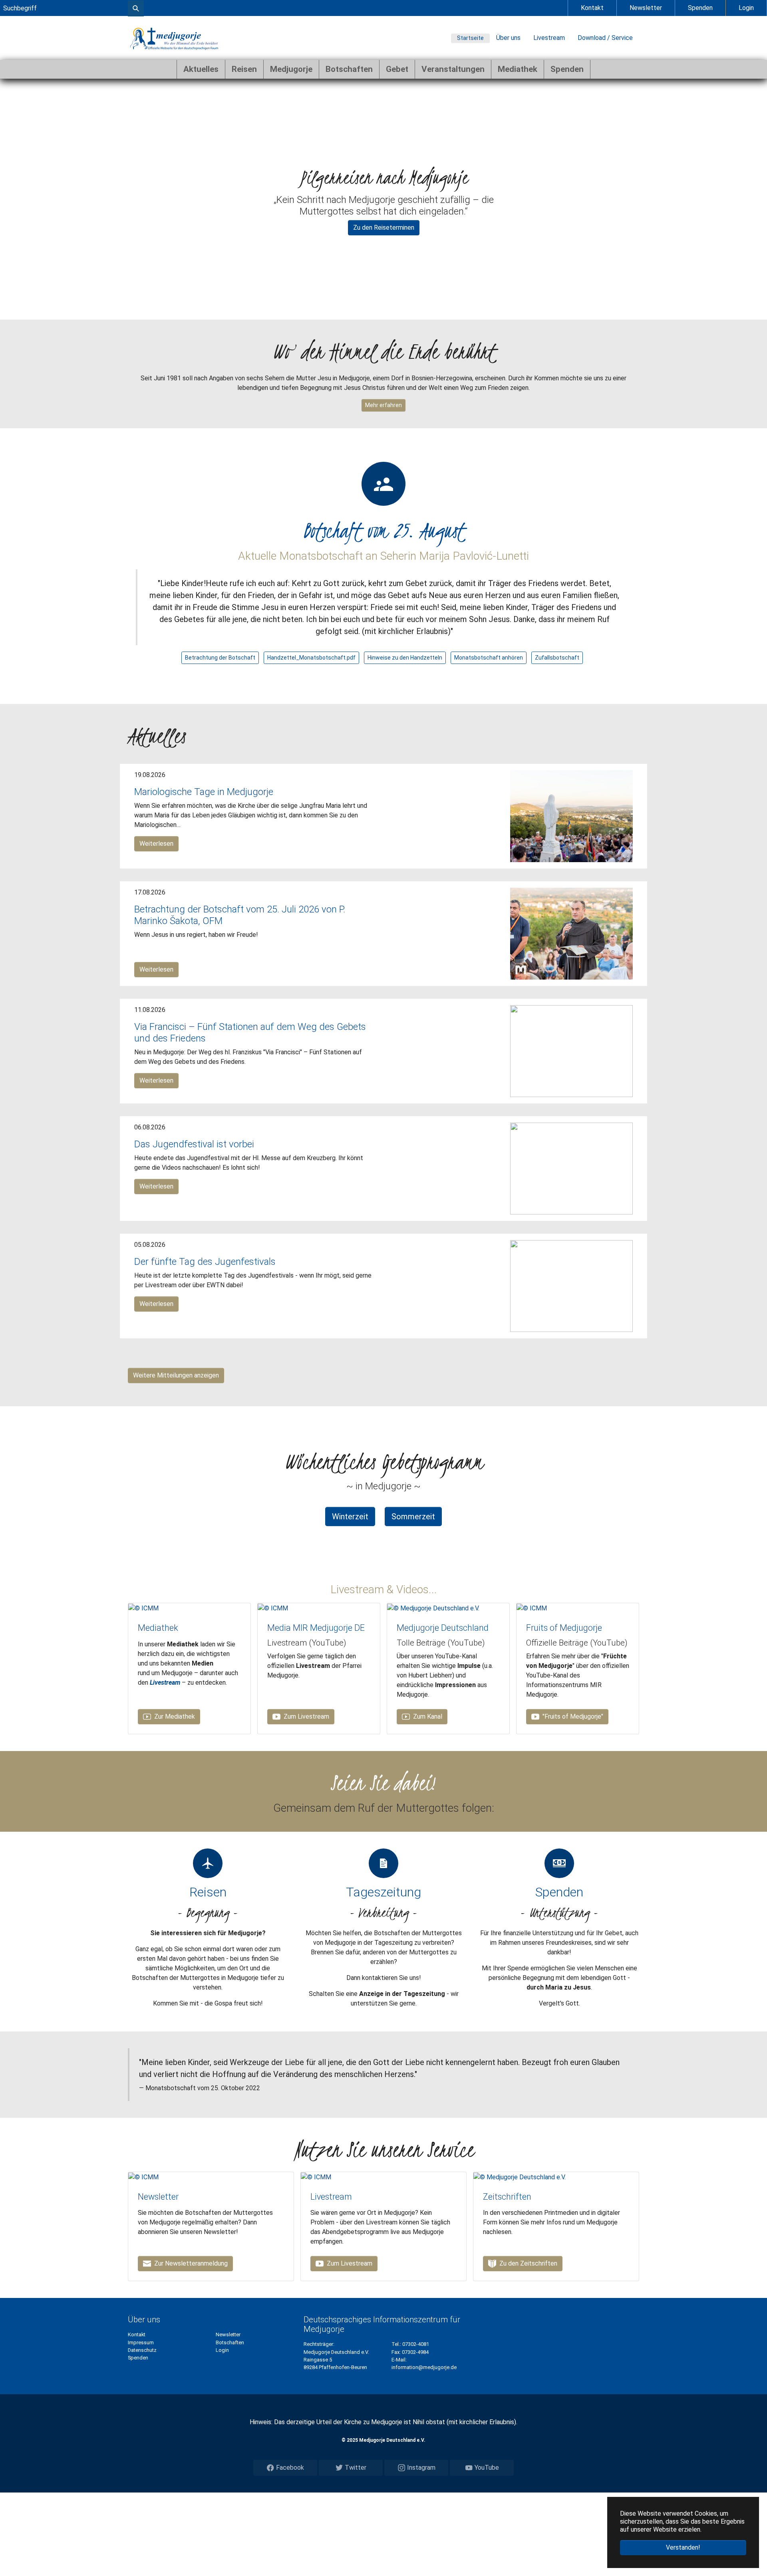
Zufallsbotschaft (557, 658)
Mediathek (158, 1628)
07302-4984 (415, 2352)
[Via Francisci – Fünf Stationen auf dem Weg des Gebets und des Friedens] (571, 1051)
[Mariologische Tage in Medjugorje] (571, 816)
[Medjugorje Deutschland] (433, 1608)
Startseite (470, 38)
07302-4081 (416, 2344)
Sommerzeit (413, 1517)
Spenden (700, 8)
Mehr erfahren (383, 405)
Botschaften (230, 2342)
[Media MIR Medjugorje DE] (273, 1608)
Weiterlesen (156, 844)
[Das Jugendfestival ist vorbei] (571, 1168)
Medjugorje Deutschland (443, 1628)
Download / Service (605, 38)
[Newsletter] (143, 2177)
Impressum (141, 2342)
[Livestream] (316, 2177)
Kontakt (592, 8)
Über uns (508, 38)
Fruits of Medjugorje (564, 1628)
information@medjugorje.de (424, 2367)
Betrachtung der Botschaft (220, 658)
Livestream (549, 38)
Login (746, 8)
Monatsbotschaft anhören (489, 658)
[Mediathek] (143, 1608)
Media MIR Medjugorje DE (316, 1628)
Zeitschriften (507, 2197)
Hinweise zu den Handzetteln (405, 658)
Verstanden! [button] (683, 2547)
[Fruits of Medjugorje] (532, 1608)
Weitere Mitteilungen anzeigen (176, 1375)
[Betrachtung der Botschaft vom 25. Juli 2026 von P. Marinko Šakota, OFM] (571, 933)
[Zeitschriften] (520, 2177)
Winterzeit (350, 1517)
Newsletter (646, 8)
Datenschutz (142, 2350)
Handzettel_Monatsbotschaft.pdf (311, 658)
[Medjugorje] (174, 38)
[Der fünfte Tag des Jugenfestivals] (571, 1286)
